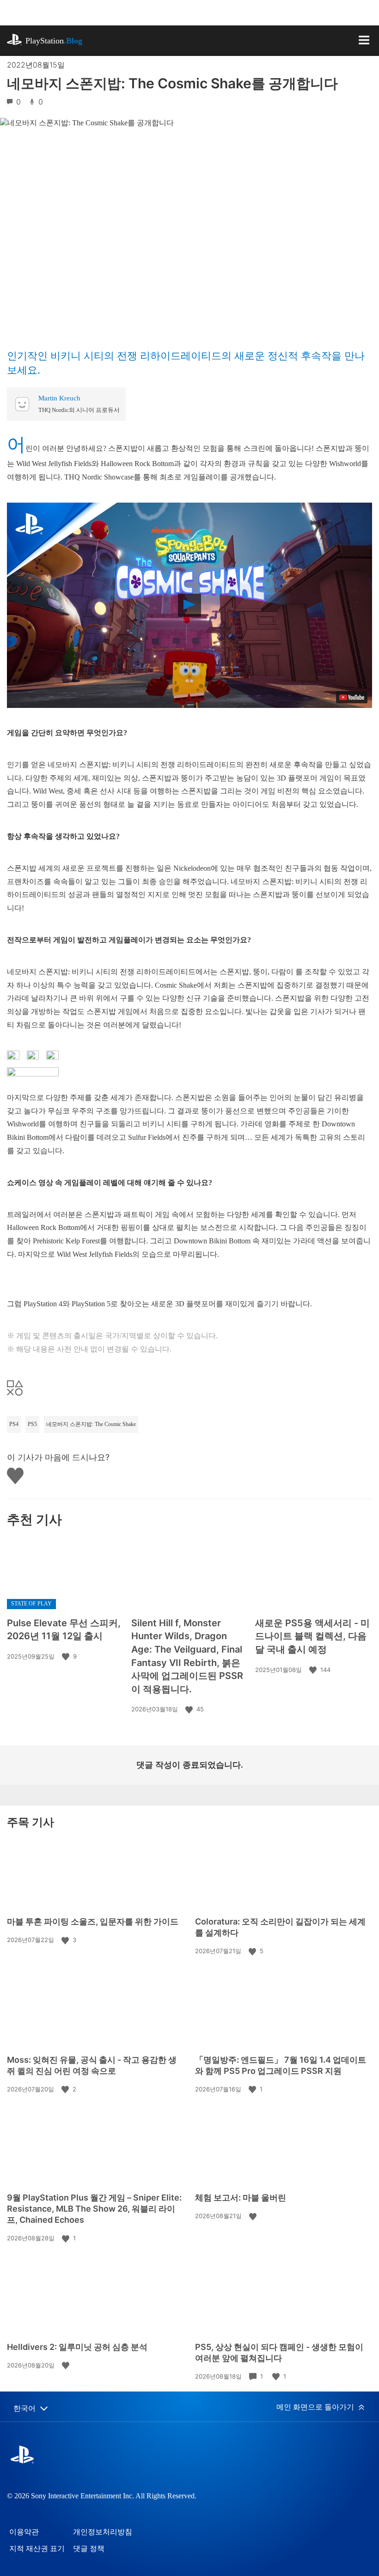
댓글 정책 (89, 2548)
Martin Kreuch (59, 398)
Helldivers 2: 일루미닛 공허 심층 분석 (77, 2347)
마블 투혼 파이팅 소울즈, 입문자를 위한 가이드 (93, 1921)
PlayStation (54, 41)
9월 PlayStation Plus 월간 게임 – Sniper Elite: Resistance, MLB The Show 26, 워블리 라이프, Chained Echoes (94, 2209)
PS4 (14, 1424)
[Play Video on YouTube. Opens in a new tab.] (352, 697)
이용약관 (24, 2532)
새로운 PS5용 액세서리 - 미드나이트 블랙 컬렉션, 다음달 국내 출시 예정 (312, 1636)
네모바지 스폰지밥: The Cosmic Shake (91, 1424)
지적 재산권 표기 (37, 2548)
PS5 (32, 1424)
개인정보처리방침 (103, 2532)
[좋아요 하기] (67, 1656)
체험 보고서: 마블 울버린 (241, 2198)
